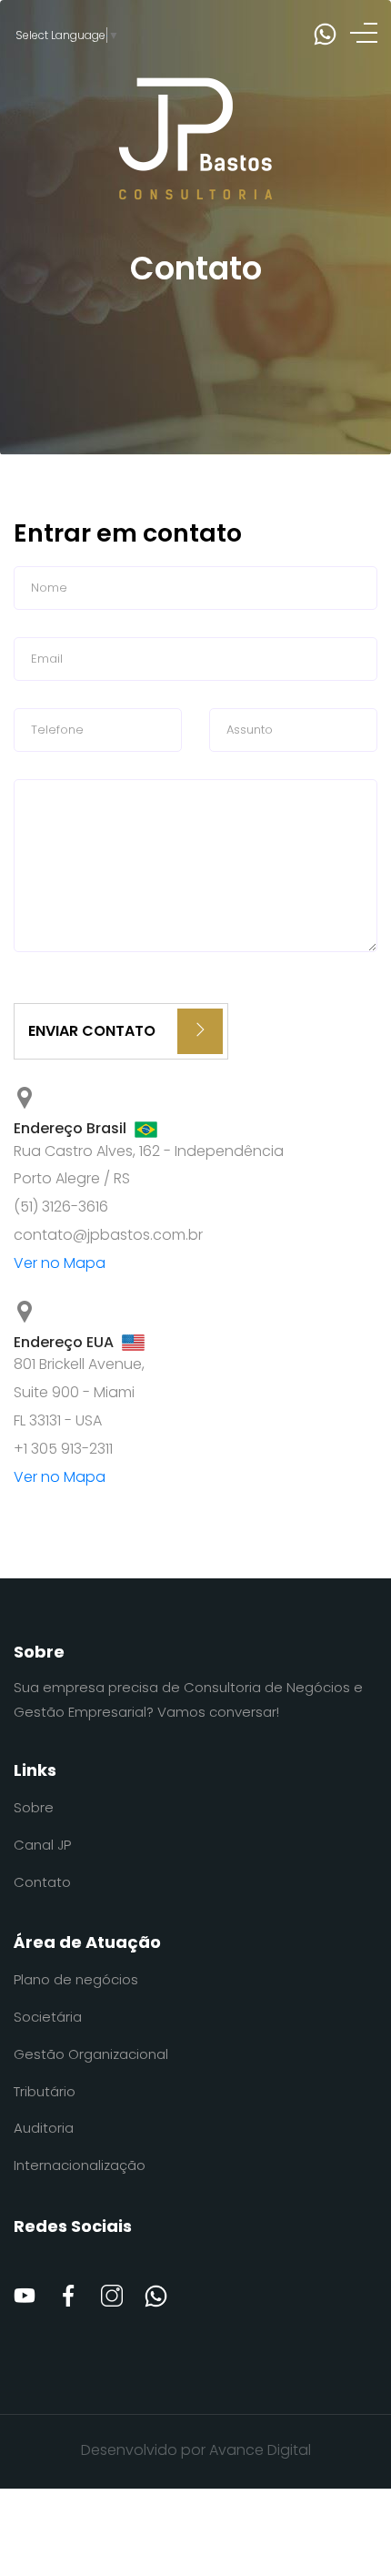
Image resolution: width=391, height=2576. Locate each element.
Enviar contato (94, 1031)
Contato (42, 1882)
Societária (48, 2017)
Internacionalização (80, 2165)
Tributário (45, 2091)
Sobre (34, 1807)
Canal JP (42, 1845)
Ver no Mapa (60, 1263)
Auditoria (44, 2128)
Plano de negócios (76, 1979)
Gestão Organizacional (91, 2054)
